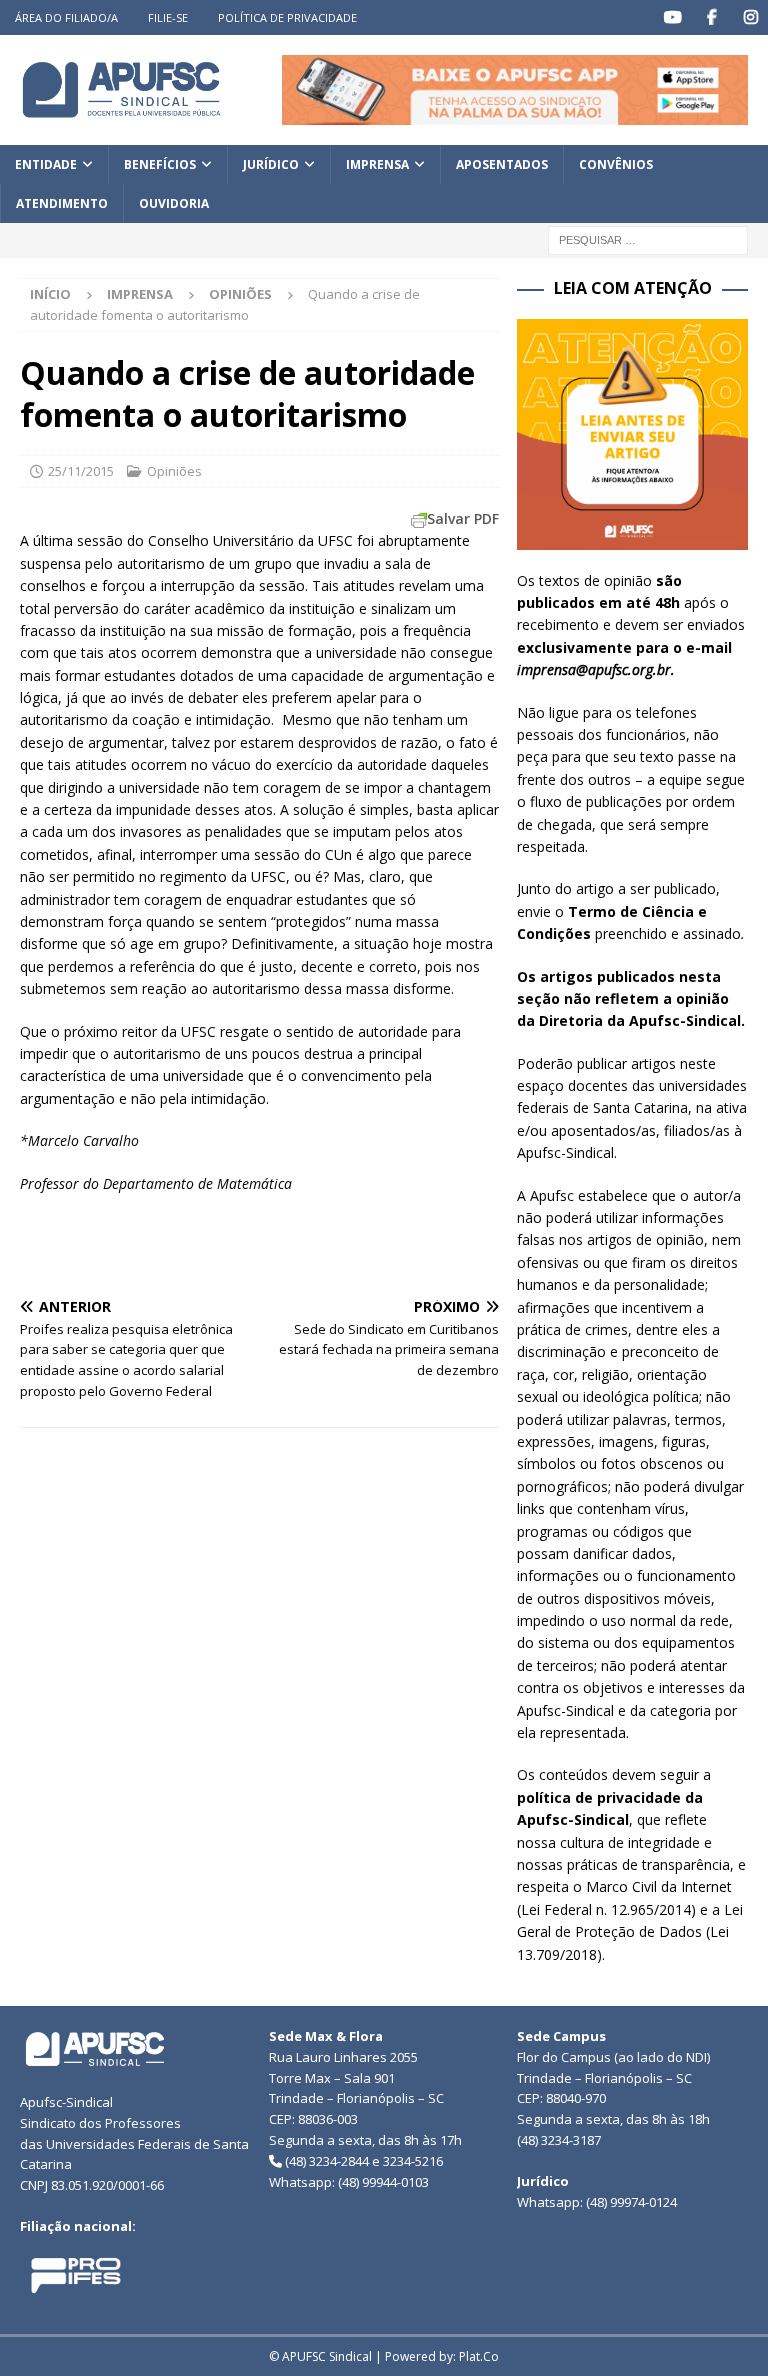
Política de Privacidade (287, 17)
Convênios (616, 164)
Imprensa (377, 164)
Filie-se (168, 17)
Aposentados (502, 164)
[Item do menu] (672, 17)
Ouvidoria (174, 203)
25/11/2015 (81, 471)
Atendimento (62, 203)
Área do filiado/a (66, 17)
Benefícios (160, 164)
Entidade (46, 164)
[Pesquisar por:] (648, 239)
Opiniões (174, 471)
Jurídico (271, 164)
